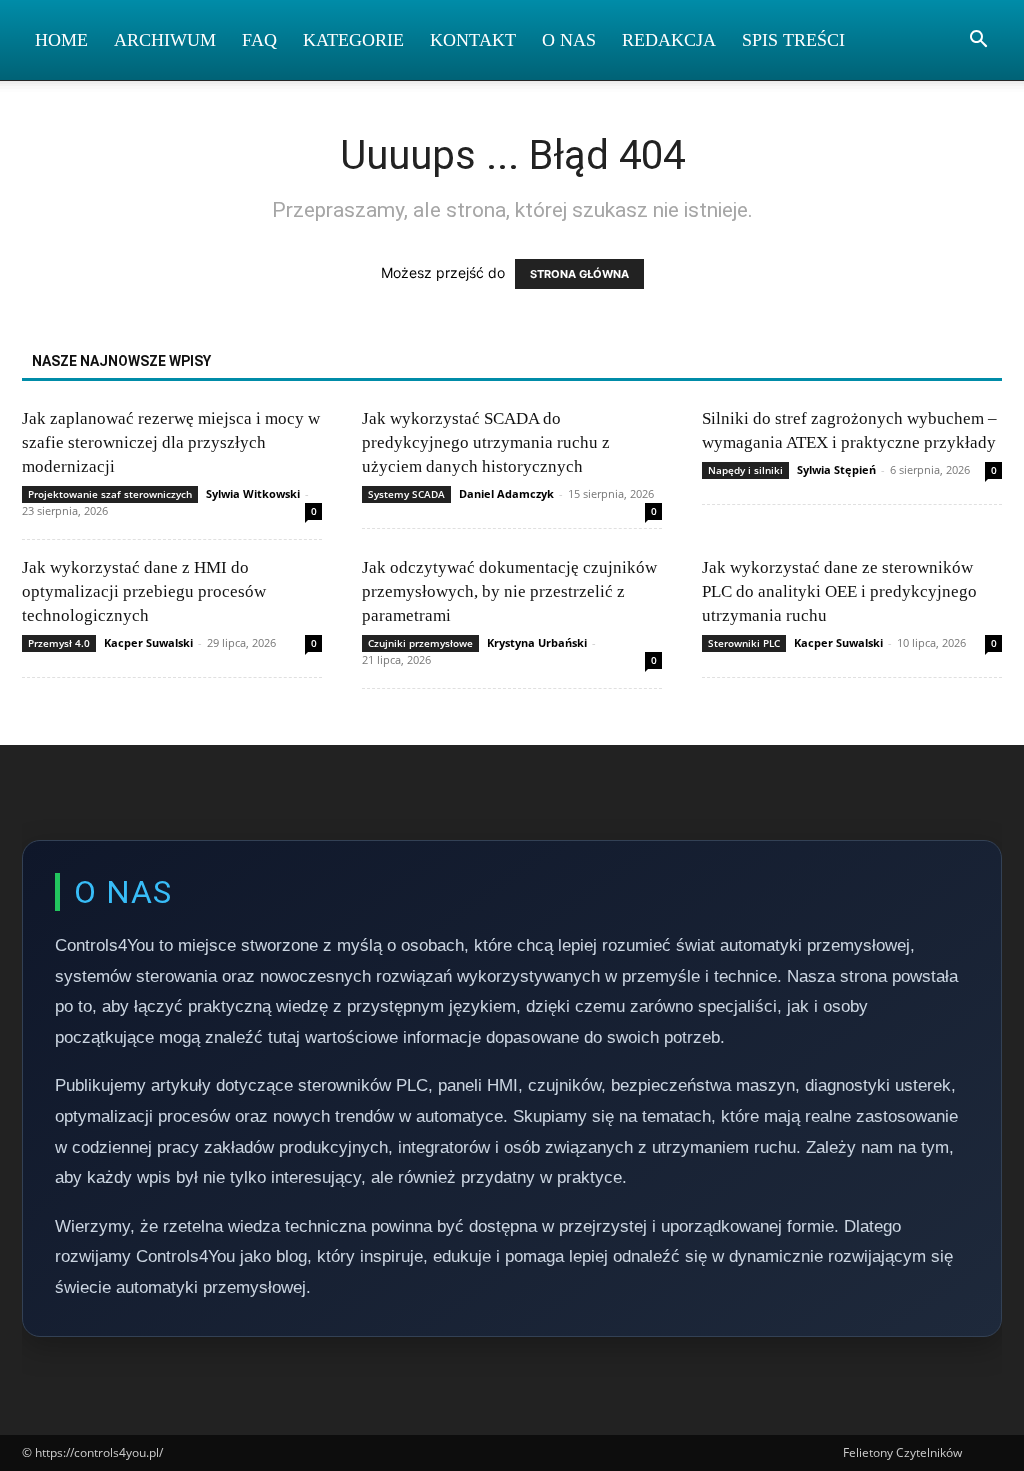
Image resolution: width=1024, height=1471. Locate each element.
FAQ (259, 40)
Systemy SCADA (406, 494)
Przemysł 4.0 (59, 643)
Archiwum (165, 40)
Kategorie (353, 40)
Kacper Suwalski (148, 642)
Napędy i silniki (745, 470)
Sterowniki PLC (744, 643)
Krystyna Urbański (537, 642)
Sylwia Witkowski (253, 493)
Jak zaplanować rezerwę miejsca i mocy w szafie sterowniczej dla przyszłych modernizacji (171, 442)
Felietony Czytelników (902, 1452)
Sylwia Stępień (836, 469)
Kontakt (473, 40)
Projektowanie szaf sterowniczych (110, 494)
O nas (569, 40)
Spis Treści (793, 40)
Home (61, 40)
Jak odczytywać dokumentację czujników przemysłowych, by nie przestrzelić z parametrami (509, 591)
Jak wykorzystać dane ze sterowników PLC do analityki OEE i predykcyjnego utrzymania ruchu (839, 591)
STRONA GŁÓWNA (579, 274)
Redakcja (669, 40)
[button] (978, 41)
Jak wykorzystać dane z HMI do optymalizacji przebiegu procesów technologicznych (144, 591)
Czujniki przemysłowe (420, 643)
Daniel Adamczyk (506, 493)
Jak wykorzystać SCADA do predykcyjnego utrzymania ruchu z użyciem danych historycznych (486, 442)
